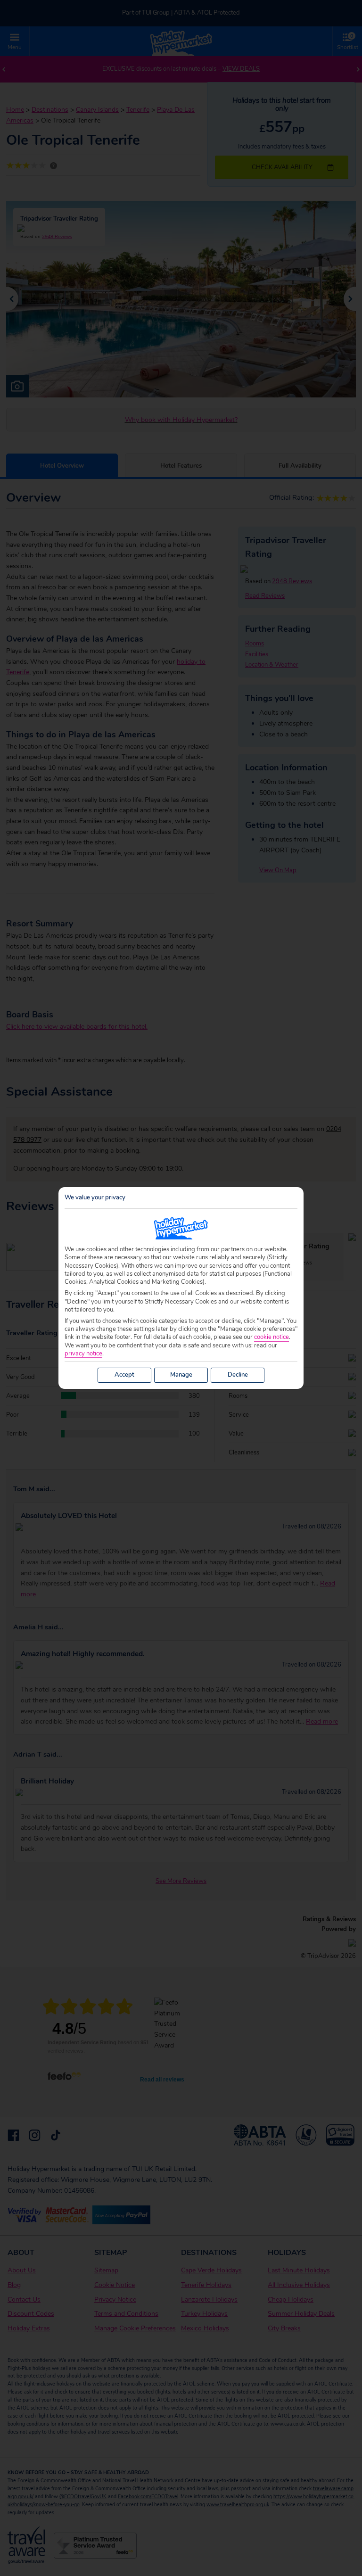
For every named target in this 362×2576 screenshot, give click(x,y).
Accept (124, 1375)
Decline (238, 1375)
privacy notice (83, 1354)
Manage (181, 1375)
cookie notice (271, 1337)
